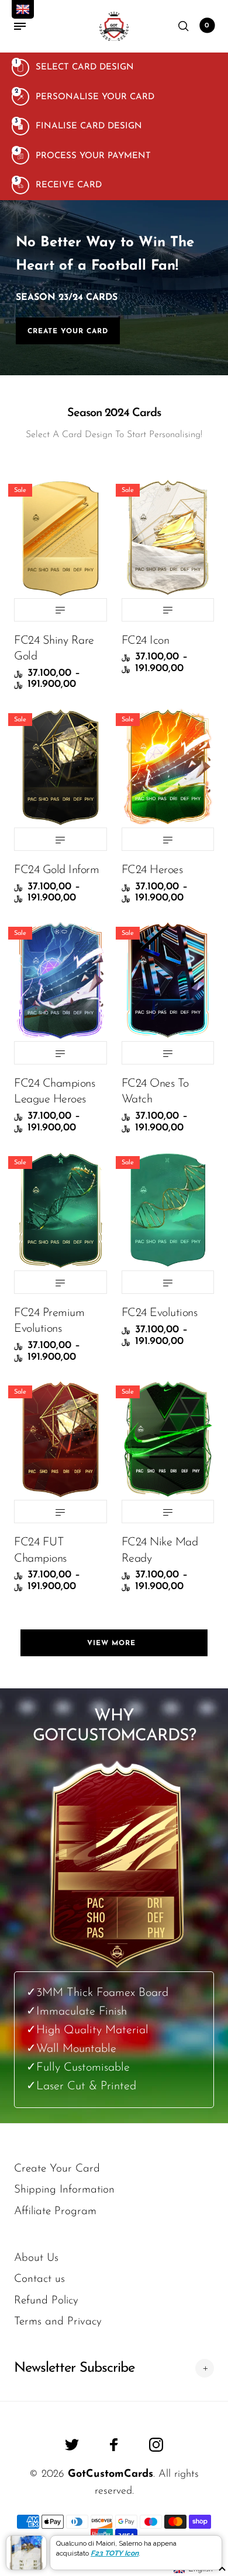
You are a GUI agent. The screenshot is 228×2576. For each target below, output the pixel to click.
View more (114, 1643)
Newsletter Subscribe (74, 2368)
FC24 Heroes (152, 870)
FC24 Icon (146, 641)
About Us (36, 2258)
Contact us (39, 2279)
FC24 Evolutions (160, 1313)
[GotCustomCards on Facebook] (114, 2445)
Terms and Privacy (58, 2322)
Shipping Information (64, 2190)
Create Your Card (68, 331)
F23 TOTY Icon (115, 2553)
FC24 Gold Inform (56, 870)
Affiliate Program (55, 2212)
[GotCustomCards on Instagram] (156, 2445)
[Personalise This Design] (61, 610)
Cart (207, 26)
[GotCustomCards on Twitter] (72, 2445)
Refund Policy (46, 2301)
